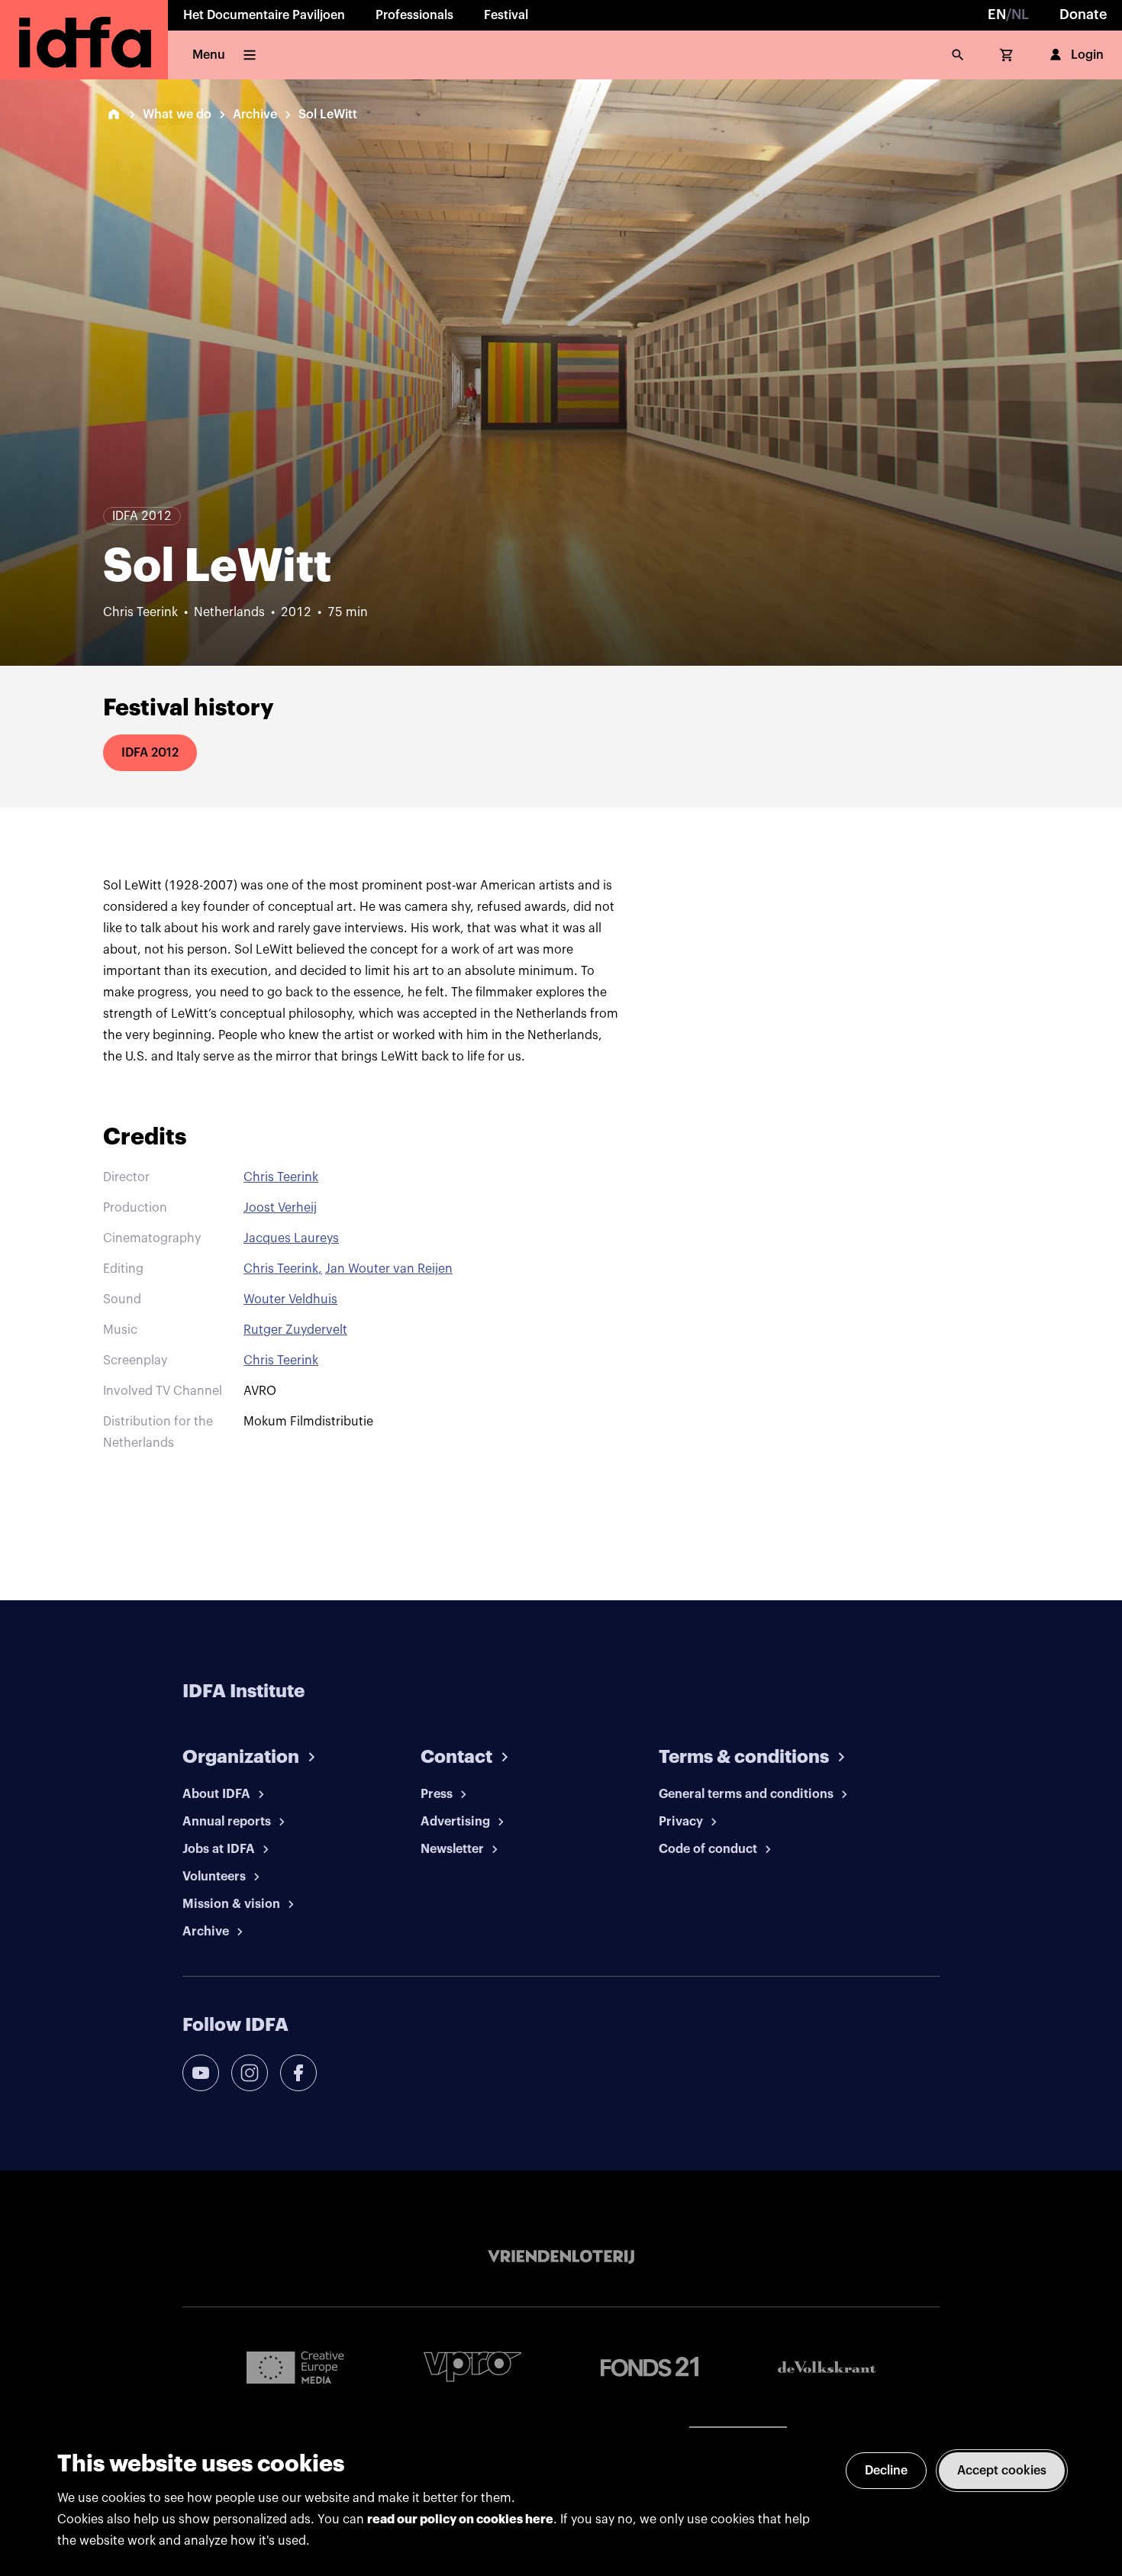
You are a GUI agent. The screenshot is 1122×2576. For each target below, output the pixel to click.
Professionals (414, 15)
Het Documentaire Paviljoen (264, 15)
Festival (506, 15)
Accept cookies (1002, 2471)
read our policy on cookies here (460, 2520)
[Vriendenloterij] (561, 2257)
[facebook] (298, 2073)
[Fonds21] (650, 2367)
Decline (886, 2471)
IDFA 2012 (150, 753)
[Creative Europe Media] (295, 2367)
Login (1087, 55)
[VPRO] (472, 2366)
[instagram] (250, 2073)
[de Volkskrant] (827, 2367)
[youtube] (201, 2073)
